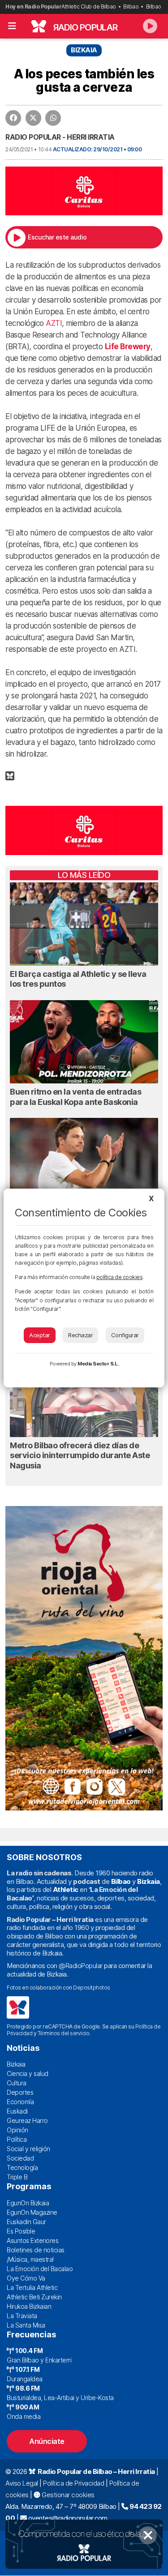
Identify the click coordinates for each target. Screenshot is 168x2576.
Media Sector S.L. (98, 1364)
